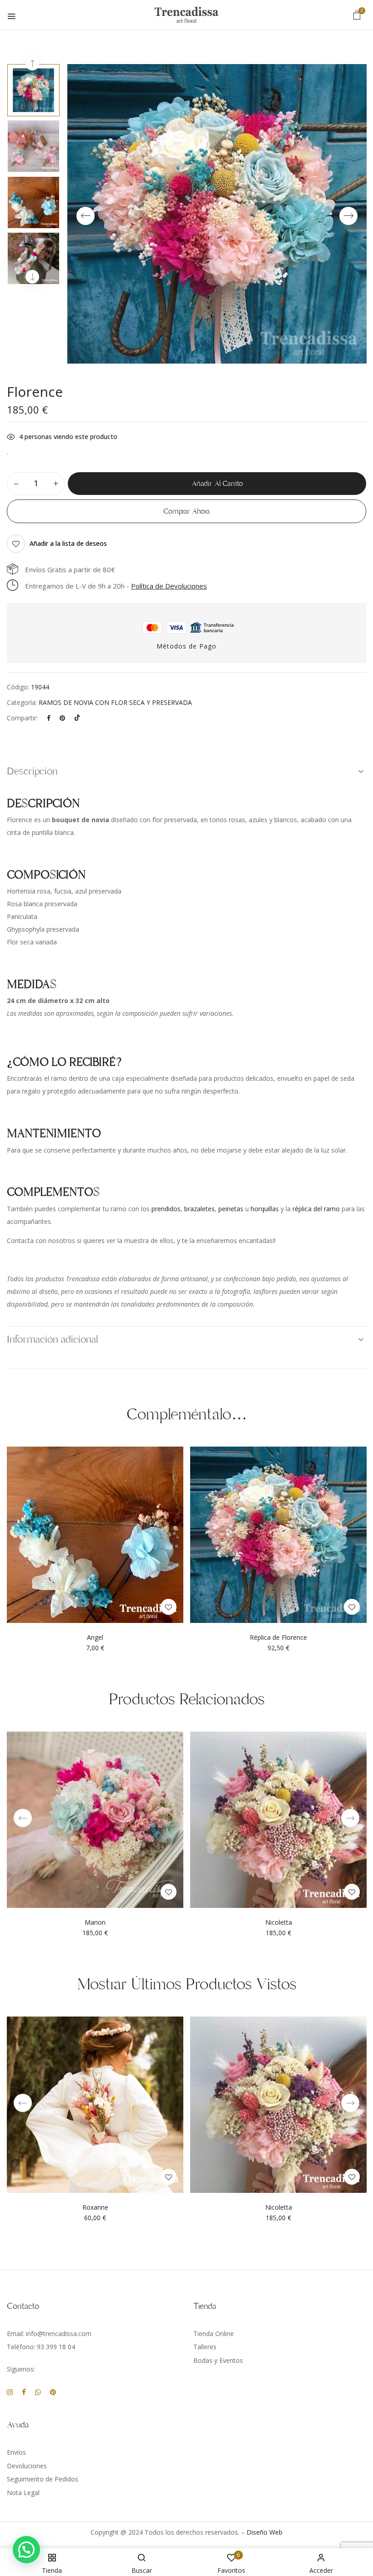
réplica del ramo (316, 1209)
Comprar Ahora (186, 511)
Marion (95, 1923)
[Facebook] (49, 718)
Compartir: (22, 718)
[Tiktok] (77, 718)
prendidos (166, 1209)
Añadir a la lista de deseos (68, 543)
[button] (357, 15)
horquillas (265, 1209)
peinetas (231, 1209)
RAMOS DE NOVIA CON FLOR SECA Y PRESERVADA (115, 702)
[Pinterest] (62, 718)
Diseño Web (265, 2532)
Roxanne (95, 2208)
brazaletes (199, 1209)
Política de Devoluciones (169, 586)
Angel (95, 1638)
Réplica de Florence (278, 1638)
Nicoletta (279, 1923)
